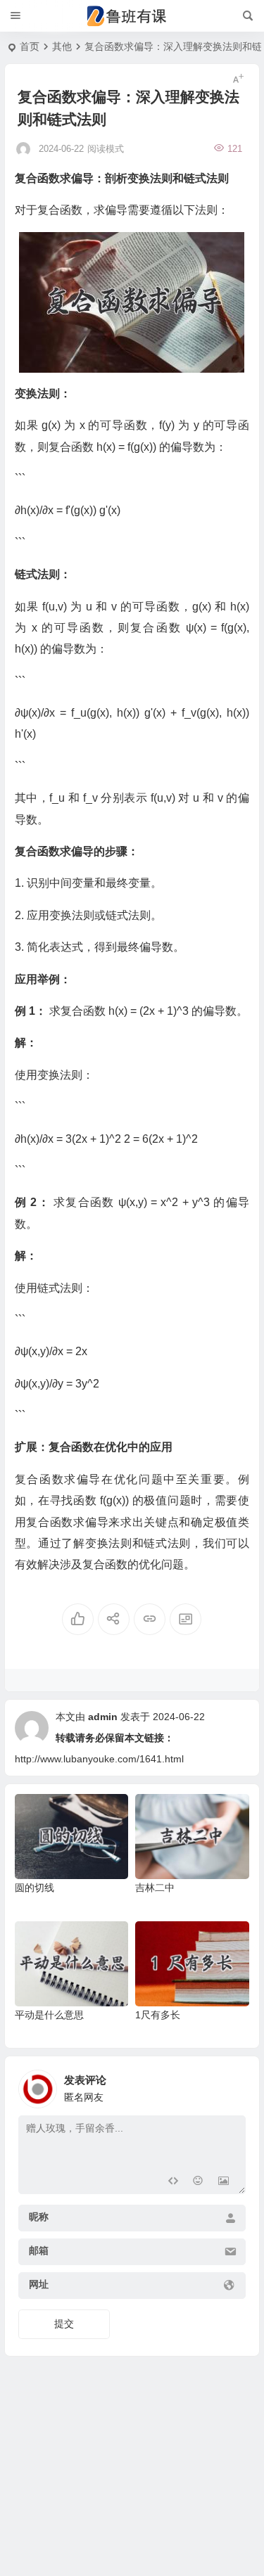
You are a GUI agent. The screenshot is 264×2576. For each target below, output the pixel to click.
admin (103, 1717)
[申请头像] (232, 2085)
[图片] (224, 2182)
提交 (64, 2324)
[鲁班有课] (132, 16)
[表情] (198, 2182)
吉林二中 (155, 1888)
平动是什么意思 (49, 2015)
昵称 (39, 2217)
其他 (62, 46)
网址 (39, 2284)
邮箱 (39, 2250)
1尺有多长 (158, 2015)
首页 (30, 46)
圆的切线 (34, 1888)
